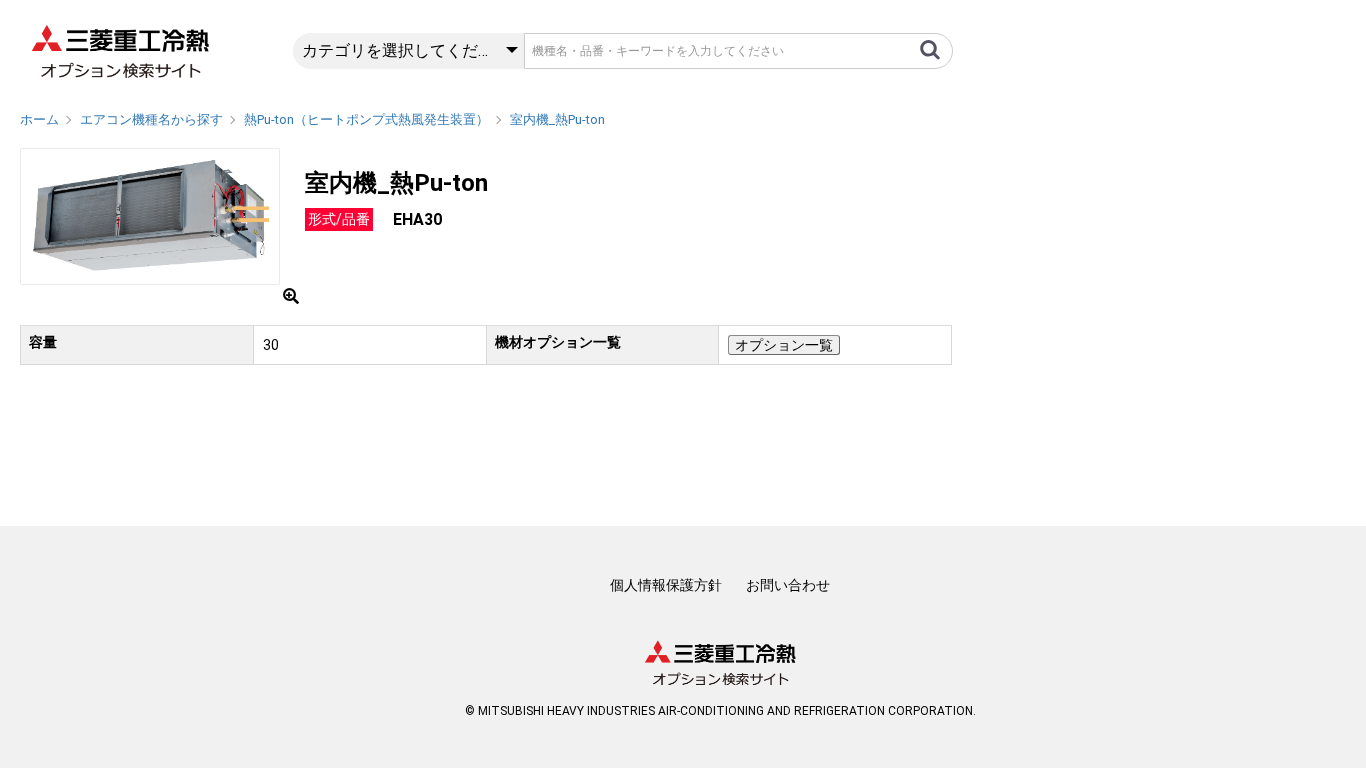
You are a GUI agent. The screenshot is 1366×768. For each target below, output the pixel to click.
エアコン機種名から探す (151, 119)
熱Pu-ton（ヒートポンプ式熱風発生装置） (366, 119)
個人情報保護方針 (666, 585)
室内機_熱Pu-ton (557, 119)
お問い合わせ (788, 585)
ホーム (39, 119)
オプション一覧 (784, 345)
